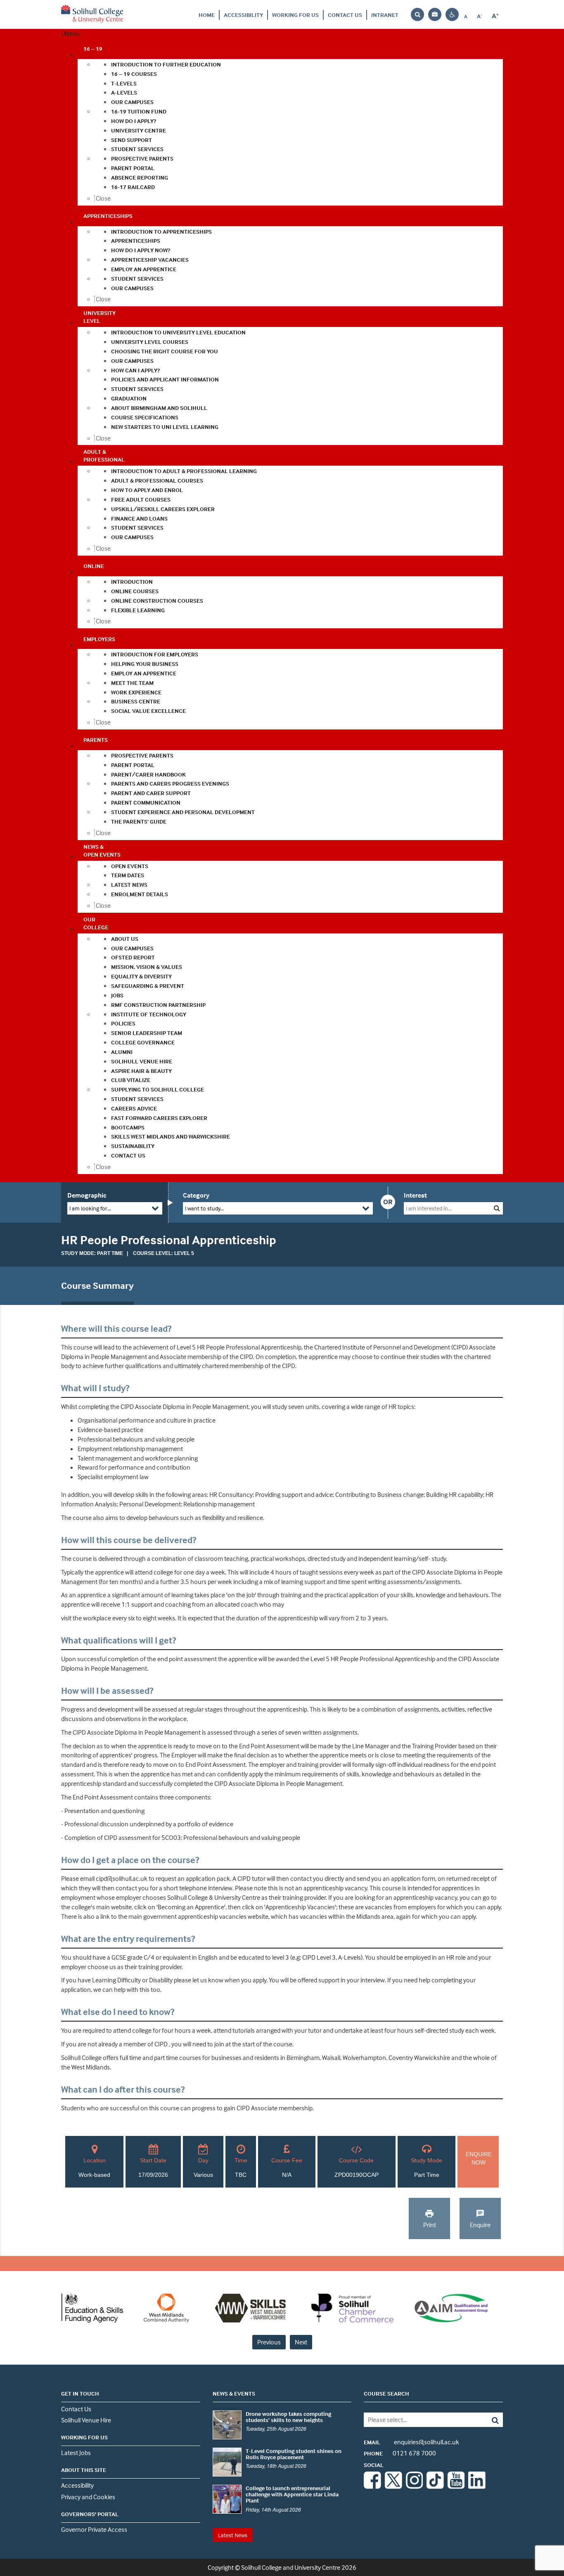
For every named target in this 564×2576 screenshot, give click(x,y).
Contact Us (345, 15)
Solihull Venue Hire (86, 2420)
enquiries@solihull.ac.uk (411, 2442)
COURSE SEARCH (386, 2393)
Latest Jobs (76, 2453)
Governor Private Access (94, 2529)
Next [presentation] (301, 2342)
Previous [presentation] (269, 2342)
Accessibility (243, 15)
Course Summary (97, 1286)
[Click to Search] (497, 1208)
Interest (415, 1195)
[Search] (489, 2420)
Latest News (233, 2535)
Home (207, 15)
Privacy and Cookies (88, 2497)
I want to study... (204, 1208)
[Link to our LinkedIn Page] (477, 2486)
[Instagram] (415, 2486)
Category (196, 1195)
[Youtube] (456, 2486)
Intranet (385, 15)
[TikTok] (435, 2486)
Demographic (87, 1195)
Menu (72, 33)
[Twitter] (393, 2486)
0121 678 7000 (400, 2453)
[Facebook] (372, 2486)
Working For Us (295, 15)
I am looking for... (90, 1208)
